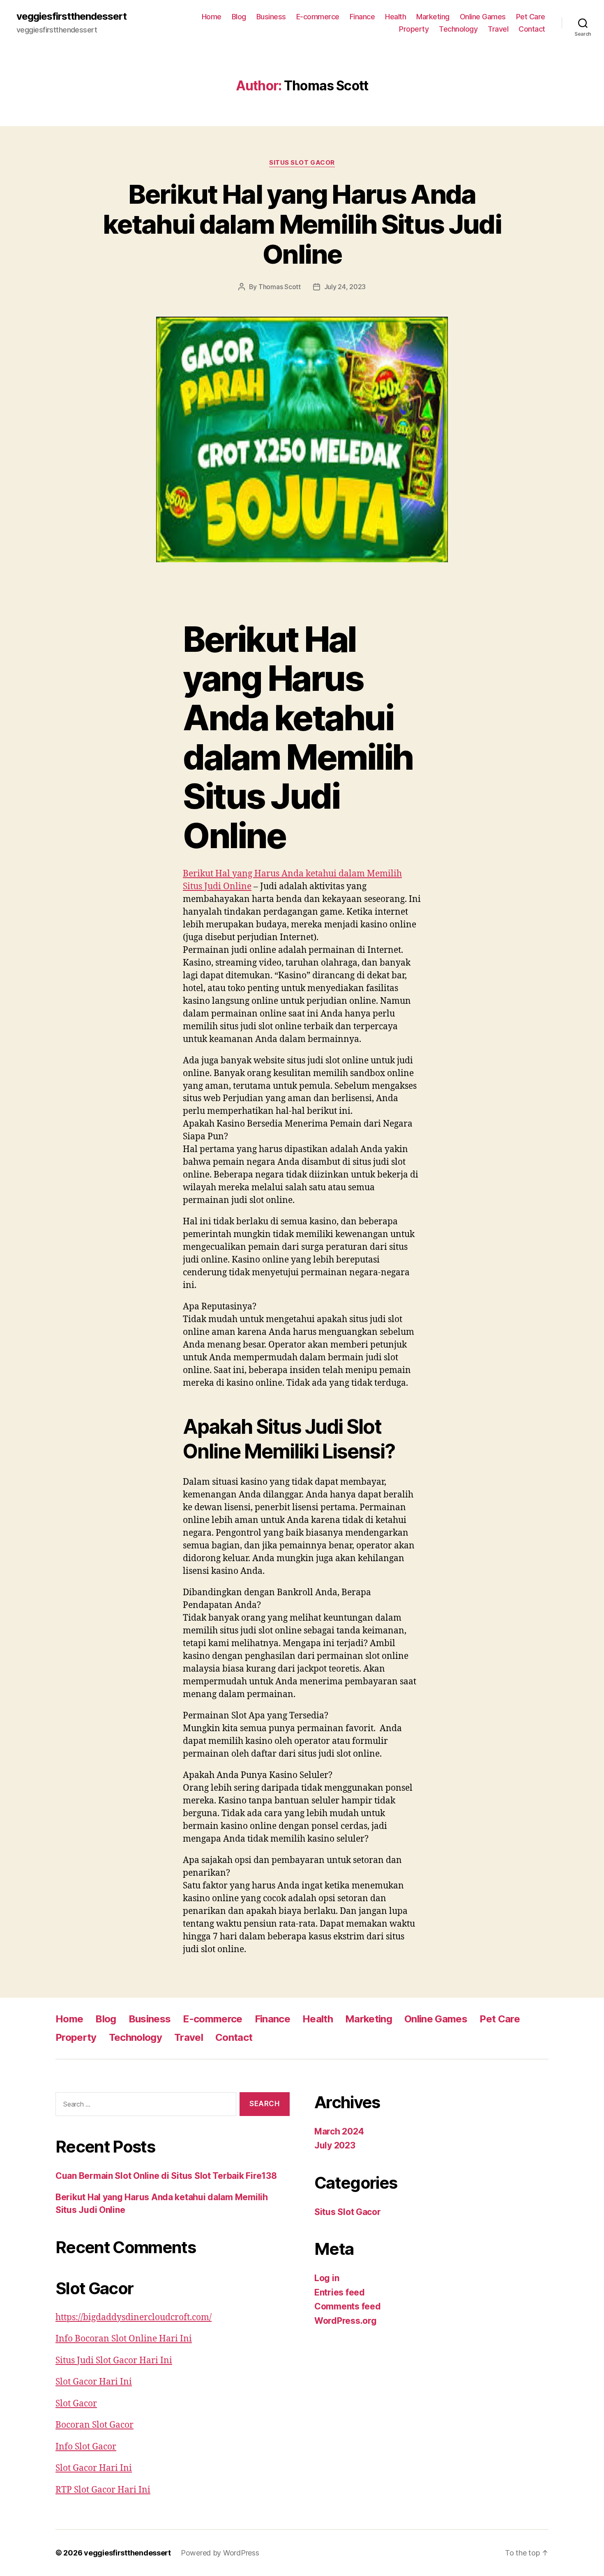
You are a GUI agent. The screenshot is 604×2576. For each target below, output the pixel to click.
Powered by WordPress (220, 2553)
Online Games (483, 17)
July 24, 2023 (345, 287)
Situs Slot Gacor (302, 163)
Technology (458, 29)
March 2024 (339, 2131)
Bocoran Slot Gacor (95, 2425)
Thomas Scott (280, 287)
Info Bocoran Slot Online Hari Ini (124, 2339)
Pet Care (531, 17)
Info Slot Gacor (86, 2447)
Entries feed (340, 2292)
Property (414, 29)
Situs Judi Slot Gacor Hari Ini (114, 2361)
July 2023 (335, 2145)
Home (212, 17)
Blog (239, 17)
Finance (362, 17)
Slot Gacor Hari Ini (94, 2382)
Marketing (433, 17)
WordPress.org (346, 2321)
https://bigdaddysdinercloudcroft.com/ (134, 2317)
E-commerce (318, 17)
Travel (498, 29)
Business (271, 17)
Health (395, 17)
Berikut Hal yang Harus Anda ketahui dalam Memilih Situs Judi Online (302, 224)
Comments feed (348, 2306)
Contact (532, 29)
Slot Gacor (76, 2404)
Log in (327, 2278)
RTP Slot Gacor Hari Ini (103, 2490)
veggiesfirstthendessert (71, 16)
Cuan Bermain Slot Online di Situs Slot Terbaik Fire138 (166, 2176)
